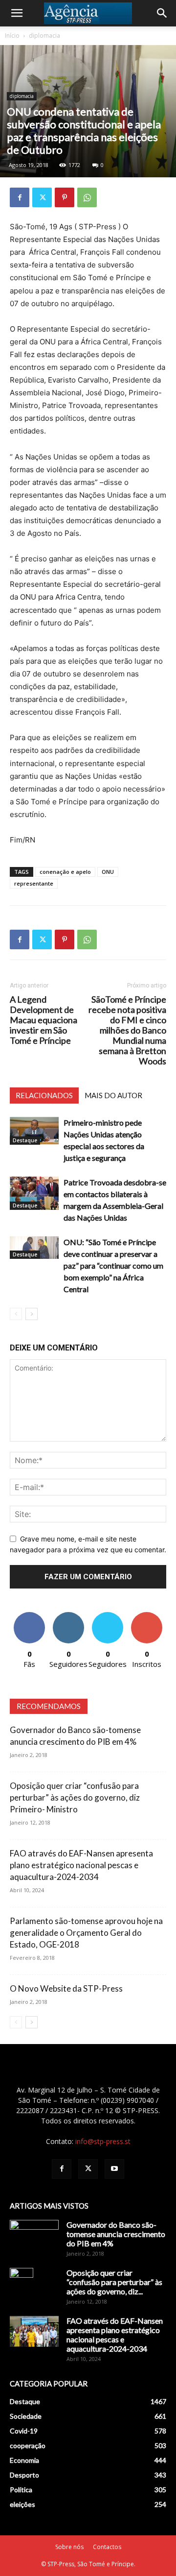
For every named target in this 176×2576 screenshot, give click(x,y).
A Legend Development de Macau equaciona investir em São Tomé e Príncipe (44, 1020)
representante (34, 883)
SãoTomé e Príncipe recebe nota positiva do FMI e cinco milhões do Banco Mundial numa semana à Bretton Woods (127, 1030)
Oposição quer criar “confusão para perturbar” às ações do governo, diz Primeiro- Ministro (75, 1797)
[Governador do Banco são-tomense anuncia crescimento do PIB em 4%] (34, 2237)
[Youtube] (114, 2169)
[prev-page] (16, 1314)
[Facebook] (20, 197)
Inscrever (147, 1616)
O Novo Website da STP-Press (66, 1988)
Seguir (69, 1616)
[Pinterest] (65, 197)
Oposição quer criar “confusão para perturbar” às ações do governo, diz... (114, 2282)
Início (12, 36)
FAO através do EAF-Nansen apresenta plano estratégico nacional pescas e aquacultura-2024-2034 (81, 1865)
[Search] (162, 13)
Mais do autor (113, 1095)
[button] (17, 13)
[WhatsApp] (87, 197)
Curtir (29, 1616)
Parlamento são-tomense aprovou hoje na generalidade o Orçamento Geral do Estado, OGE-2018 (86, 1933)
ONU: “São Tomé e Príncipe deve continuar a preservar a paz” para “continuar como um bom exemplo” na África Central (113, 1265)
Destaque (25, 1140)
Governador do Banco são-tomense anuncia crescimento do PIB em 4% (116, 2234)
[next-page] (32, 1314)
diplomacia (44, 36)
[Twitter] (42, 197)
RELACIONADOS (44, 1095)
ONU (108, 872)
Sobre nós (69, 2547)
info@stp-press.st (103, 2141)
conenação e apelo (65, 872)
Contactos (107, 2547)
